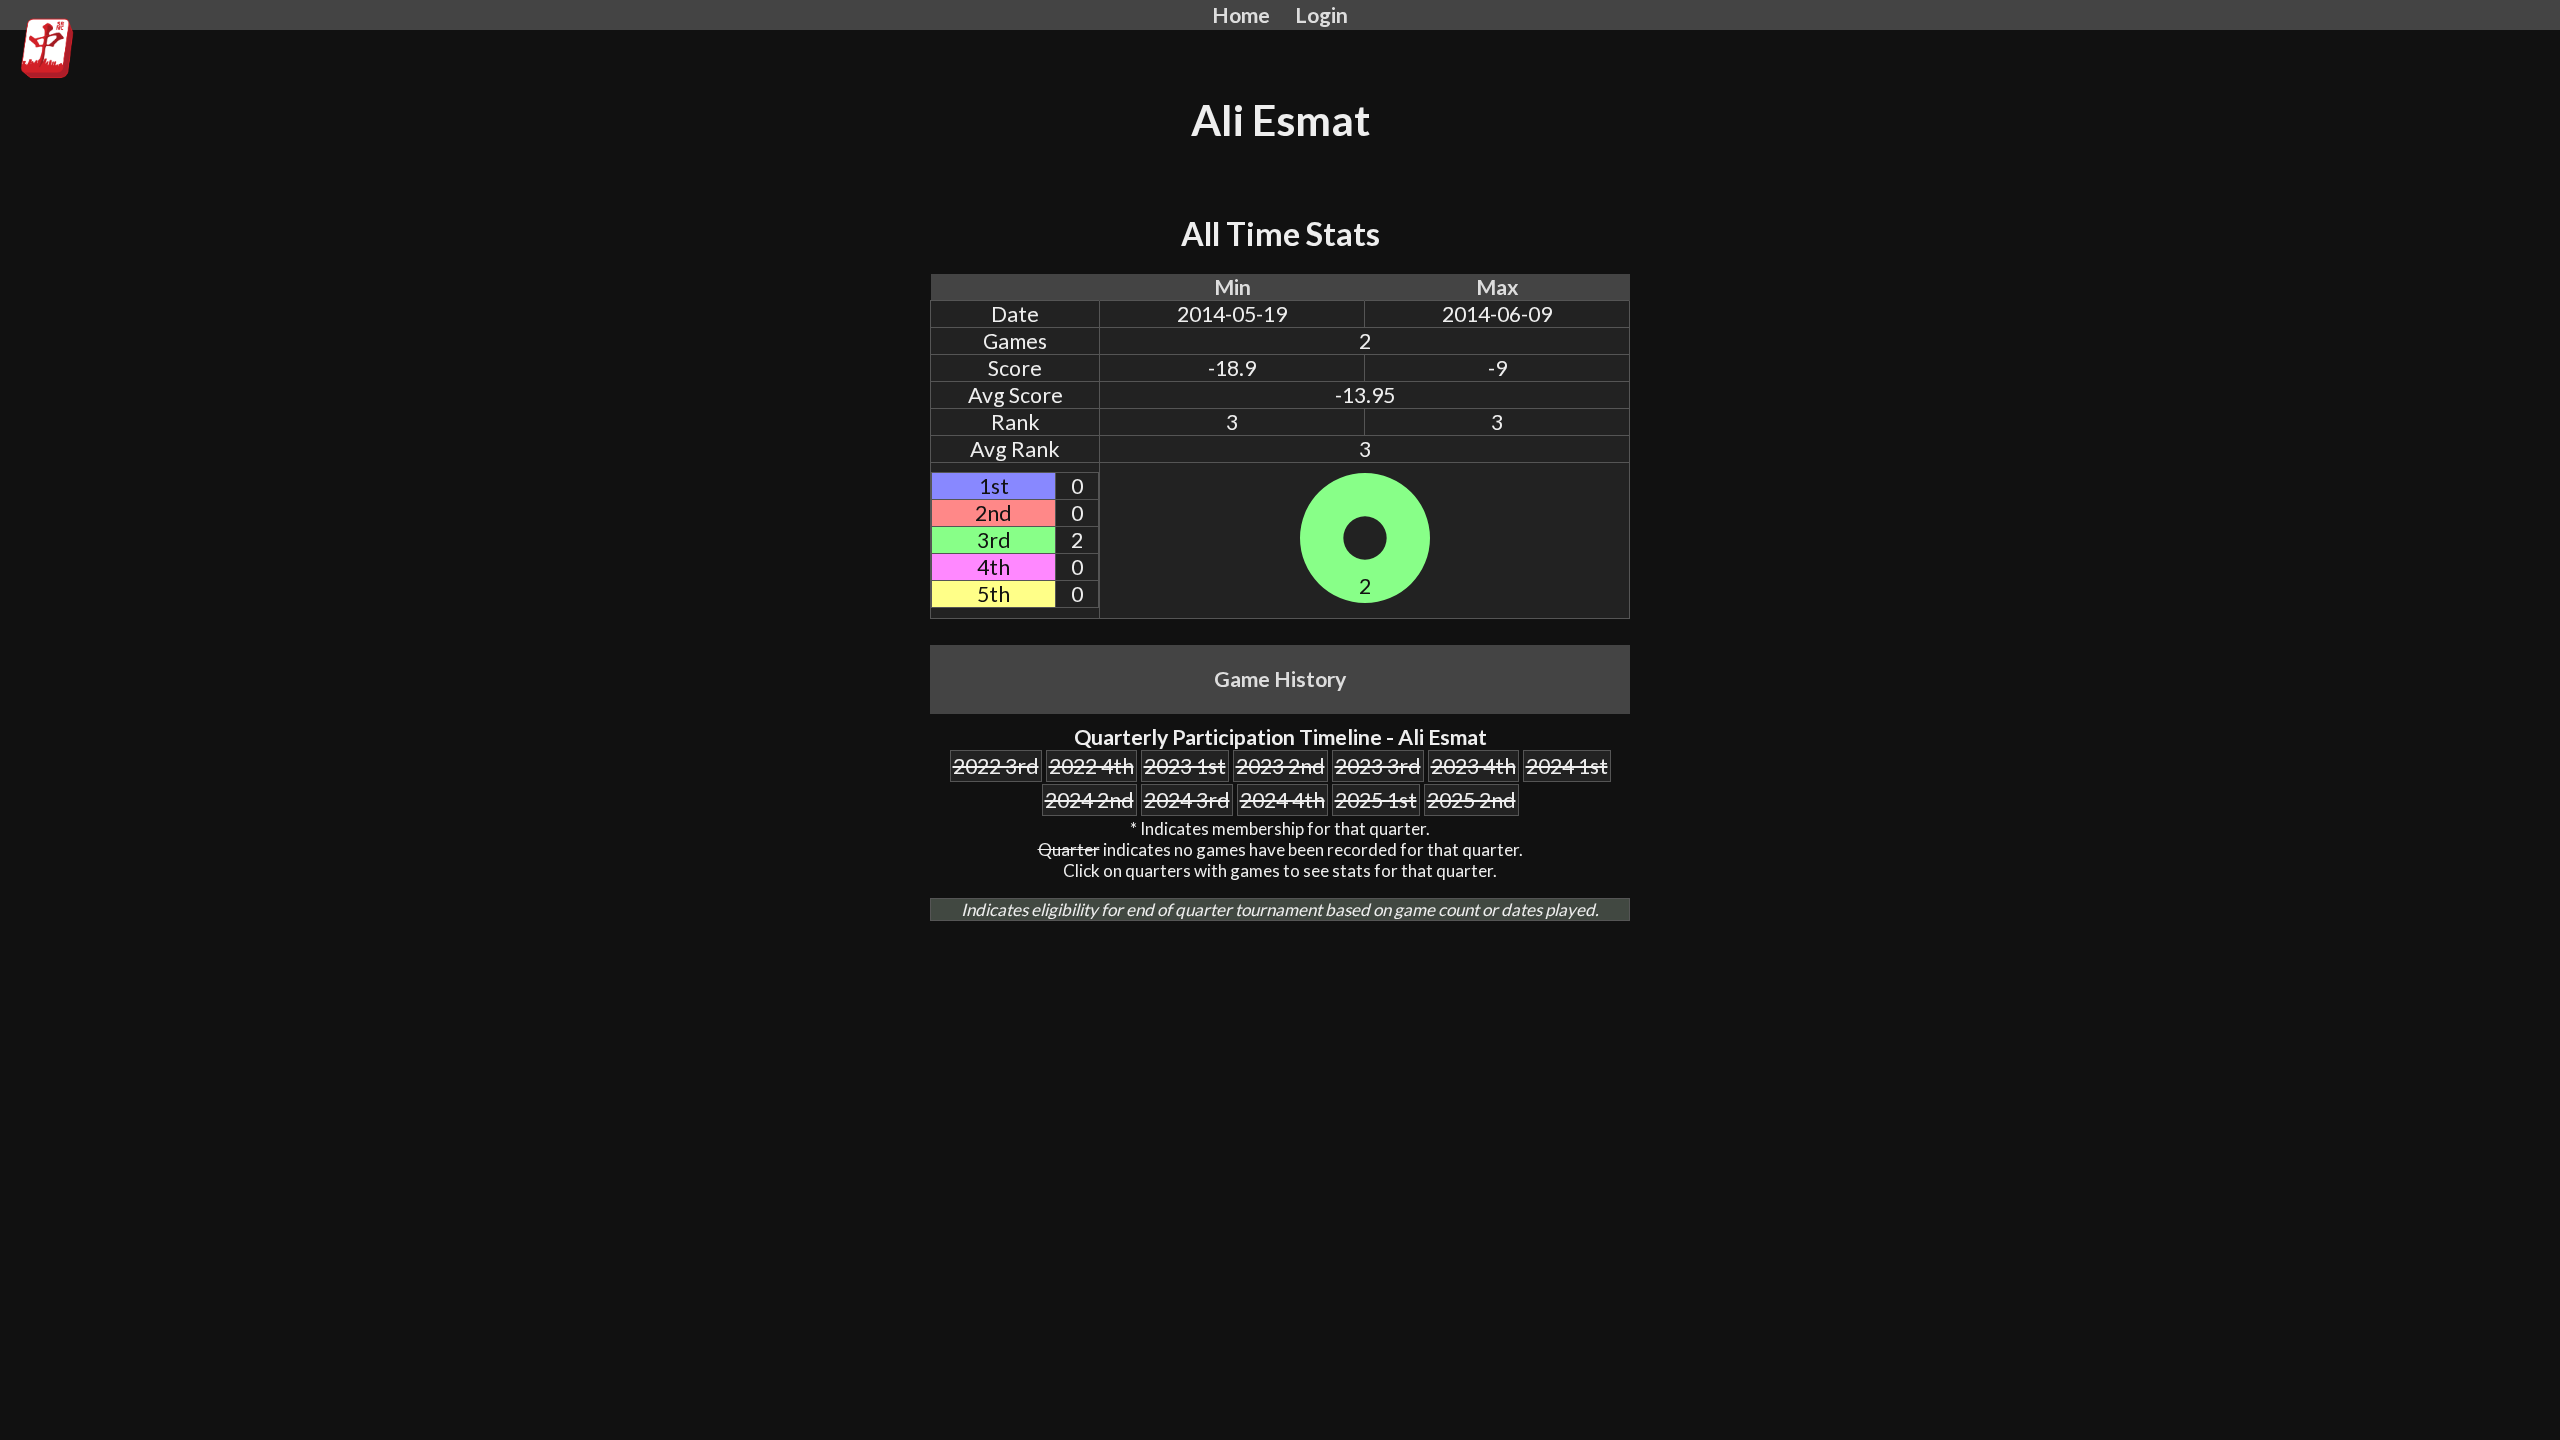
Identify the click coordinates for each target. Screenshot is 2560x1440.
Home (1241, 15)
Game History (1280, 679)
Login (1321, 15)
